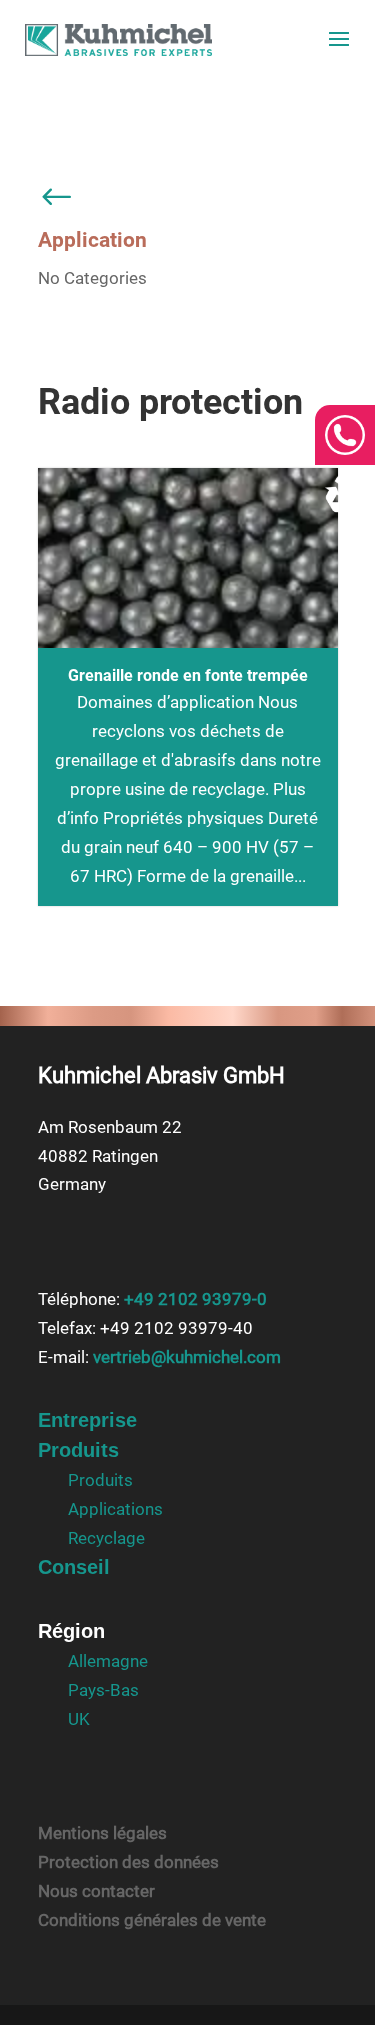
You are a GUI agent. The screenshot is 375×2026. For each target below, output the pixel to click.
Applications (115, 1509)
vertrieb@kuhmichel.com (187, 1357)
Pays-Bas (103, 1690)
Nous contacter (96, 1891)
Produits (78, 1450)
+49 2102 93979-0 (195, 1299)
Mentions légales (102, 1833)
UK (79, 1719)
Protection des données (128, 1862)
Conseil (74, 1567)
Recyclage (106, 1538)
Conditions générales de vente (152, 1920)
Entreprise (87, 1420)
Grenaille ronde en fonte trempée (188, 675)
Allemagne (108, 1661)
